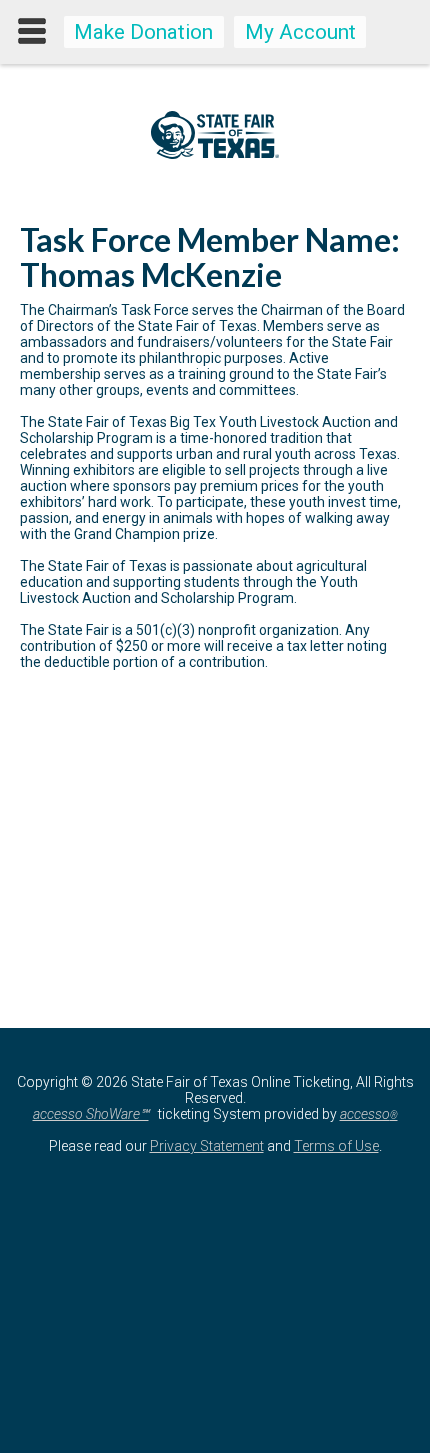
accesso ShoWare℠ (91, 1114)
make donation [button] (143, 32)
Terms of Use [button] (336, 1146)
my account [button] (300, 32)
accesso (369, 1114)
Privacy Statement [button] (207, 1146)
